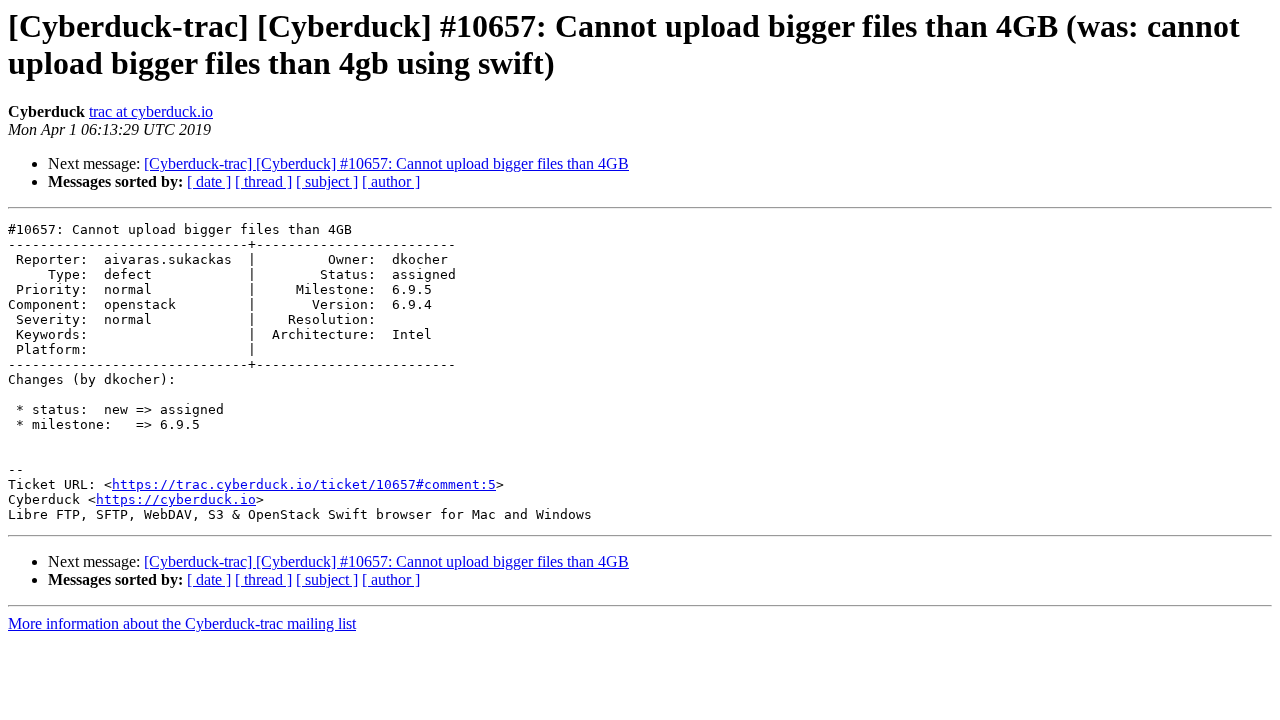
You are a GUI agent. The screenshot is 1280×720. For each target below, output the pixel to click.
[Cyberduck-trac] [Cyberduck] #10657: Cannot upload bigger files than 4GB (386, 163)
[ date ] (209, 181)
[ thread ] (263, 181)
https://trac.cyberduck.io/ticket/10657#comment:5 (304, 484)
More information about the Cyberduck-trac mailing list (182, 623)
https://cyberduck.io (176, 499)
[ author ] (391, 181)
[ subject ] (327, 181)
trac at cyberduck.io (151, 111)
